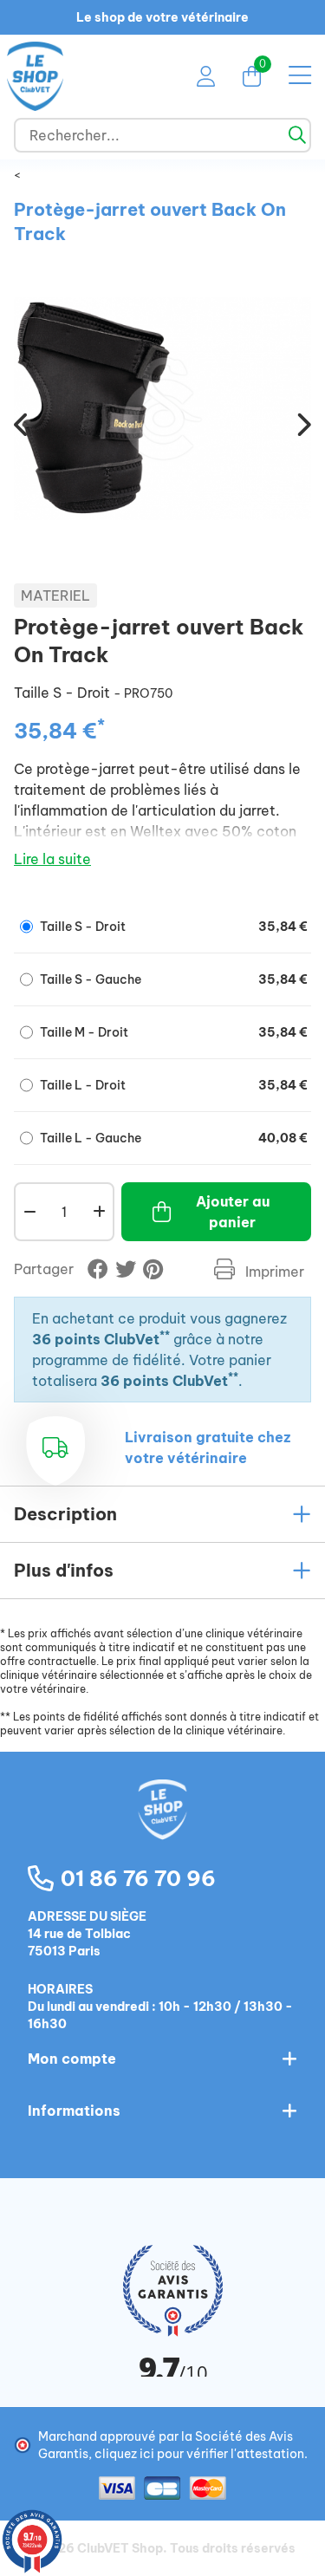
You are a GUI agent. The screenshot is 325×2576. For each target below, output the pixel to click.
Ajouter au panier (233, 1212)
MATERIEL (55, 595)
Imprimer (273, 1272)
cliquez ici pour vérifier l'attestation (199, 2454)
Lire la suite (52, 859)
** (165, 1335)
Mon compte (72, 2059)
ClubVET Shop (120, 2548)
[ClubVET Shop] (163, 1828)
